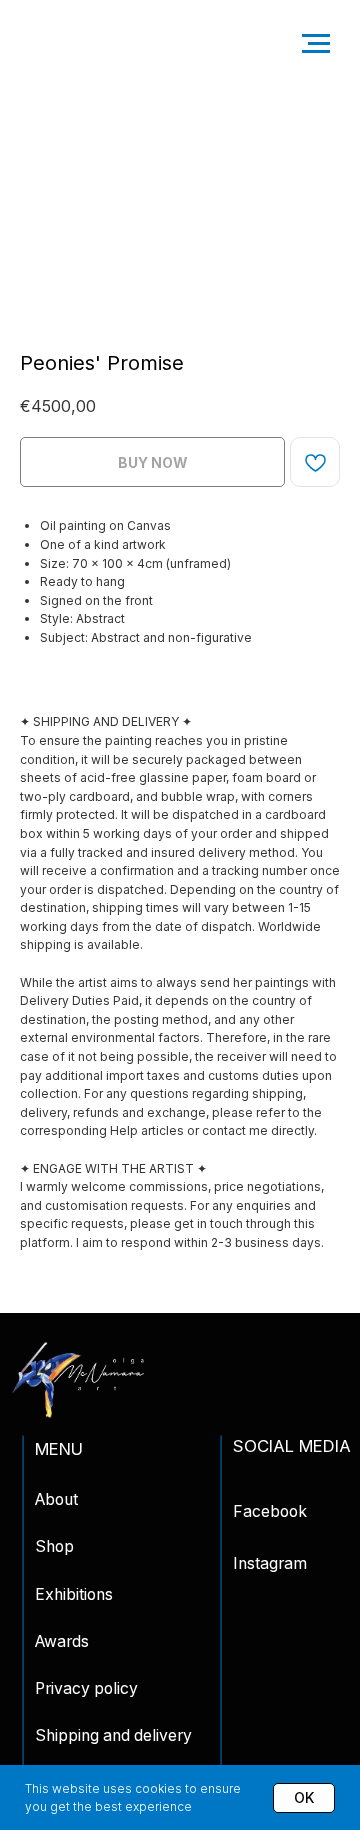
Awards (62, 1641)
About (56, 1499)
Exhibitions (74, 1594)
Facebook (270, 1511)
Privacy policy (86, 1688)
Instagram (270, 1563)
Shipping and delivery (113, 1735)
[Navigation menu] (316, 44)
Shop (54, 1546)
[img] (78, 1380)
